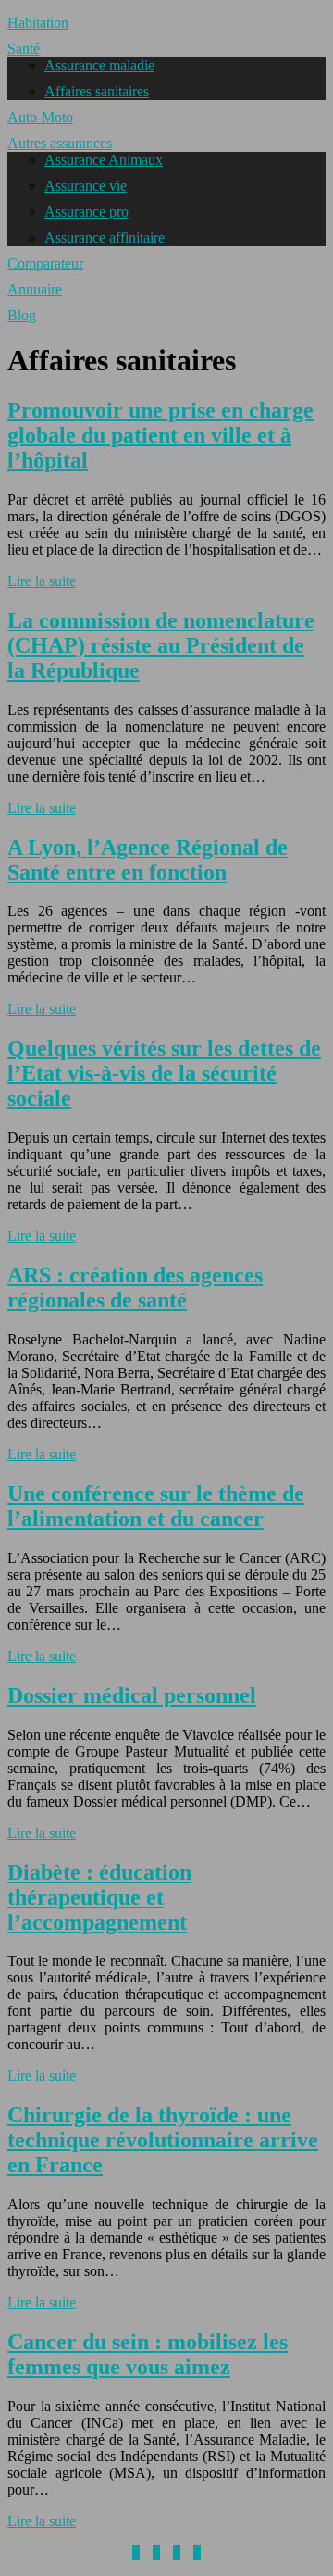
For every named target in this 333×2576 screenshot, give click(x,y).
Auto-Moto (40, 117)
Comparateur (45, 263)
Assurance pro (86, 212)
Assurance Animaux (104, 160)
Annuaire (35, 289)
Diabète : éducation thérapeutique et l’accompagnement (99, 1897)
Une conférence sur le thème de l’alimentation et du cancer (156, 1506)
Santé (24, 49)
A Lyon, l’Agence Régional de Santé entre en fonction (148, 860)
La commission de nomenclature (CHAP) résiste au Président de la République (161, 645)
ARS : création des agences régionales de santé (135, 1288)
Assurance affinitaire (105, 238)
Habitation (38, 23)
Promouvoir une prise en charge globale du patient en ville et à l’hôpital (160, 435)
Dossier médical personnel (132, 1695)
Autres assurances (60, 143)
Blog (22, 315)
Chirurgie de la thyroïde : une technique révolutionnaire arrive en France (163, 2140)
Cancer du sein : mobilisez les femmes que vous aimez (148, 2354)
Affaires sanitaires (97, 91)
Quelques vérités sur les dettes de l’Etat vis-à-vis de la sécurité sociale (164, 1073)
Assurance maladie (99, 65)
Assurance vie (86, 186)
